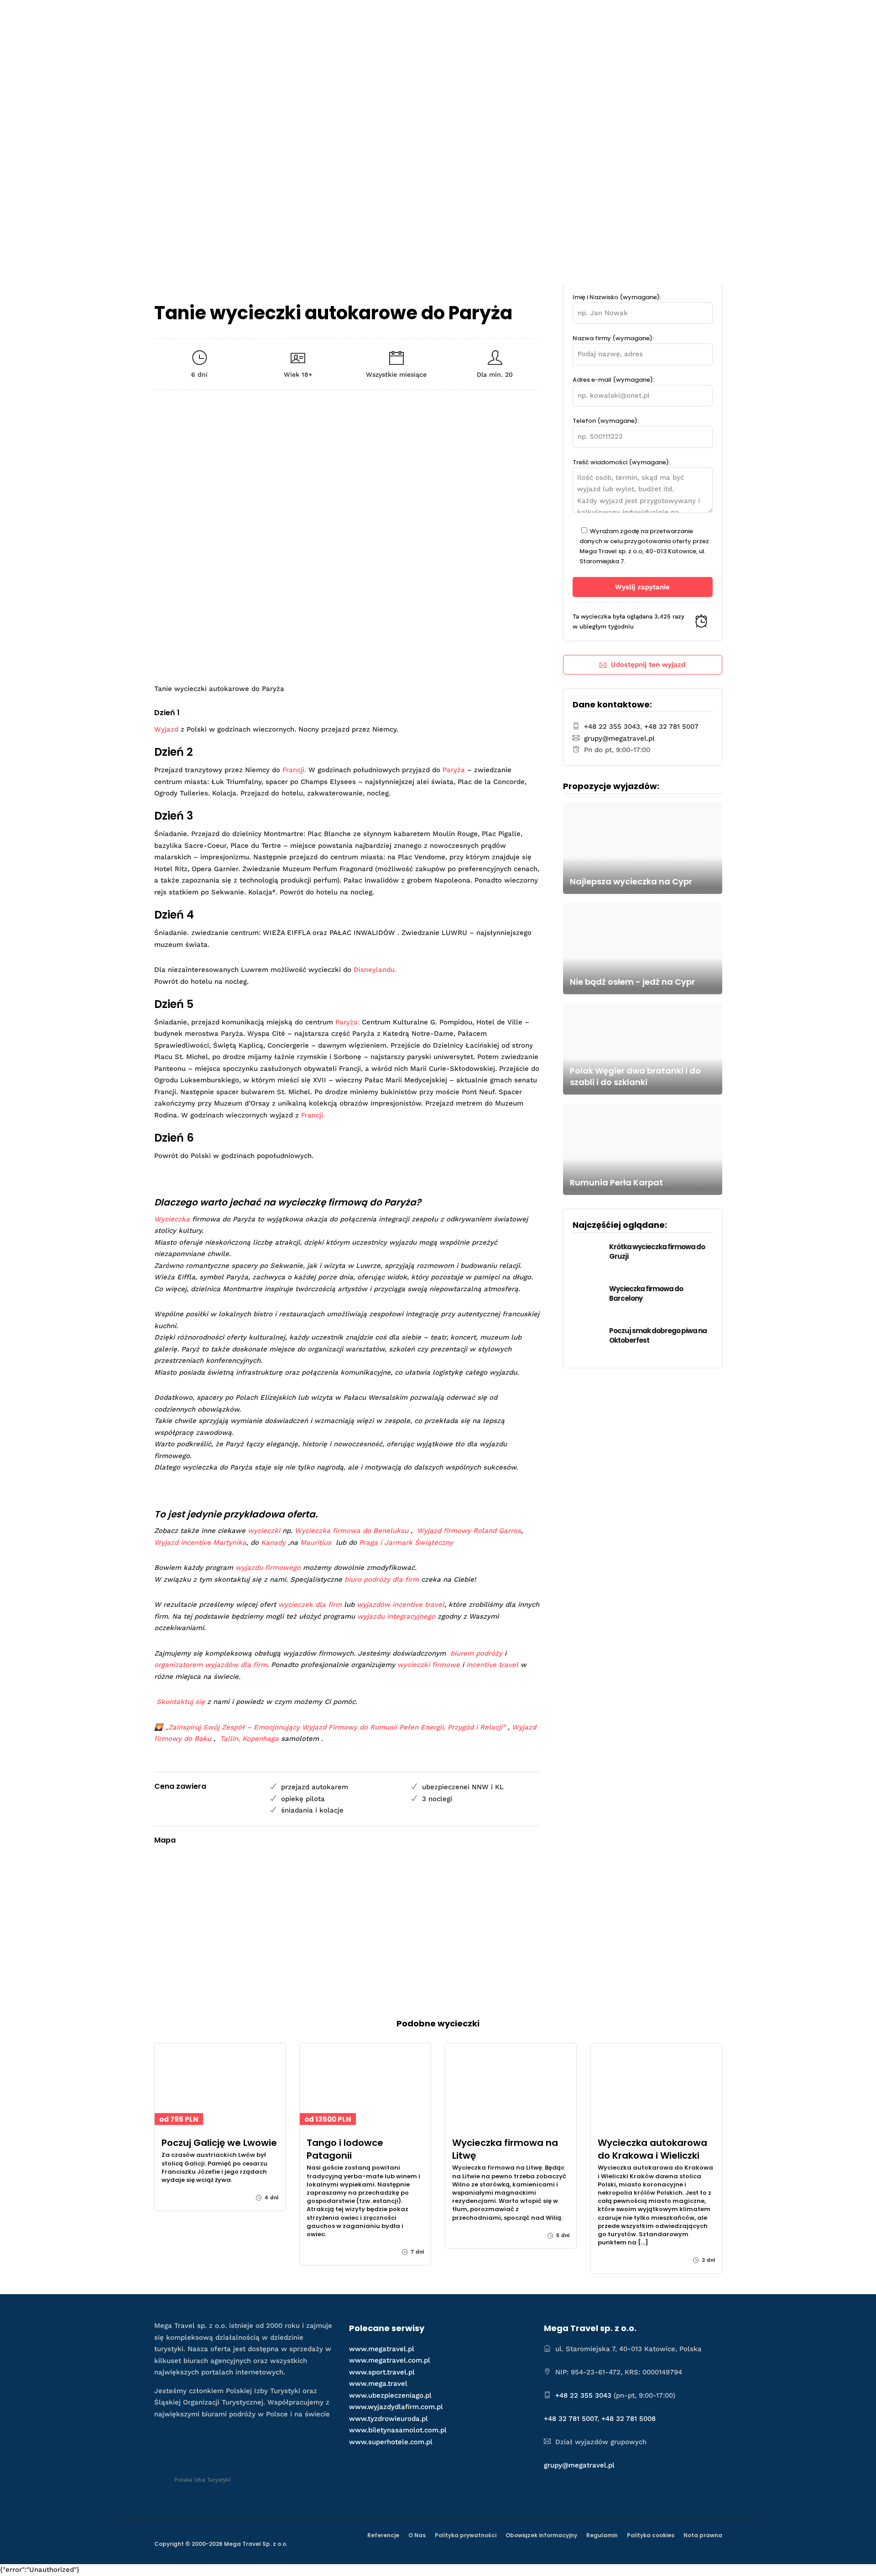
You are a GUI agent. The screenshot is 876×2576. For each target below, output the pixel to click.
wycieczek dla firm (310, 1605)
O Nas (417, 2535)
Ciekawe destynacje (503, 17)
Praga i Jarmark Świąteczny (406, 1542)
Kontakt (694, 17)
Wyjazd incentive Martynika (200, 1542)
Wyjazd (166, 729)
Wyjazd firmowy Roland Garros (469, 1531)
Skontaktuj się (181, 1702)
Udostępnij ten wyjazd (648, 665)
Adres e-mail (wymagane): (613, 380)
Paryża (454, 770)
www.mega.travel (378, 2384)
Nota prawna (703, 2535)
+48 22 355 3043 (612, 727)
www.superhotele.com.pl (391, 2442)
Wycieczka (172, 1219)
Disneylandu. (375, 970)
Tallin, (230, 1739)
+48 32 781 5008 (628, 2419)
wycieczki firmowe (429, 1665)
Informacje (635, 17)
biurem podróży (476, 1653)
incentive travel (492, 1665)
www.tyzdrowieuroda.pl (388, 2419)
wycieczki (264, 1531)
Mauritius (316, 1542)
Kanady (273, 1542)
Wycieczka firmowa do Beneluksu (352, 1531)
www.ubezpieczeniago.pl (390, 2395)
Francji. (294, 770)
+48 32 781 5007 (671, 727)
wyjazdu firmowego (268, 1568)
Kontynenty (581, 17)
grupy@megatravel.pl (619, 738)
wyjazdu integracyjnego (396, 1616)
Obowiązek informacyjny (541, 2535)
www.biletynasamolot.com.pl (398, 2430)
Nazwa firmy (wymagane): (613, 338)
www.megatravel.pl (382, 2349)
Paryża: (347, 1022)
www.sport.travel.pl (382, 2372)
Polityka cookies (651, 2535)
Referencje (383, 2535)
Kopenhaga (261, 1739)
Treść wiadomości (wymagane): (621, 462)
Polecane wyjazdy (415, 17)
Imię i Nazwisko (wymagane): (617, 297)
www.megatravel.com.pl (390, 2360)
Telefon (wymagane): (606, 421)
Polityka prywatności (466, 2535)
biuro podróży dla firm (382, 1579)
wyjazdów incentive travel (401, 1605)
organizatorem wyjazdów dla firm (211, 1665)
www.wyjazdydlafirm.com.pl (396, 2407)
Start (359, 17)
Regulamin (602, 2535)
